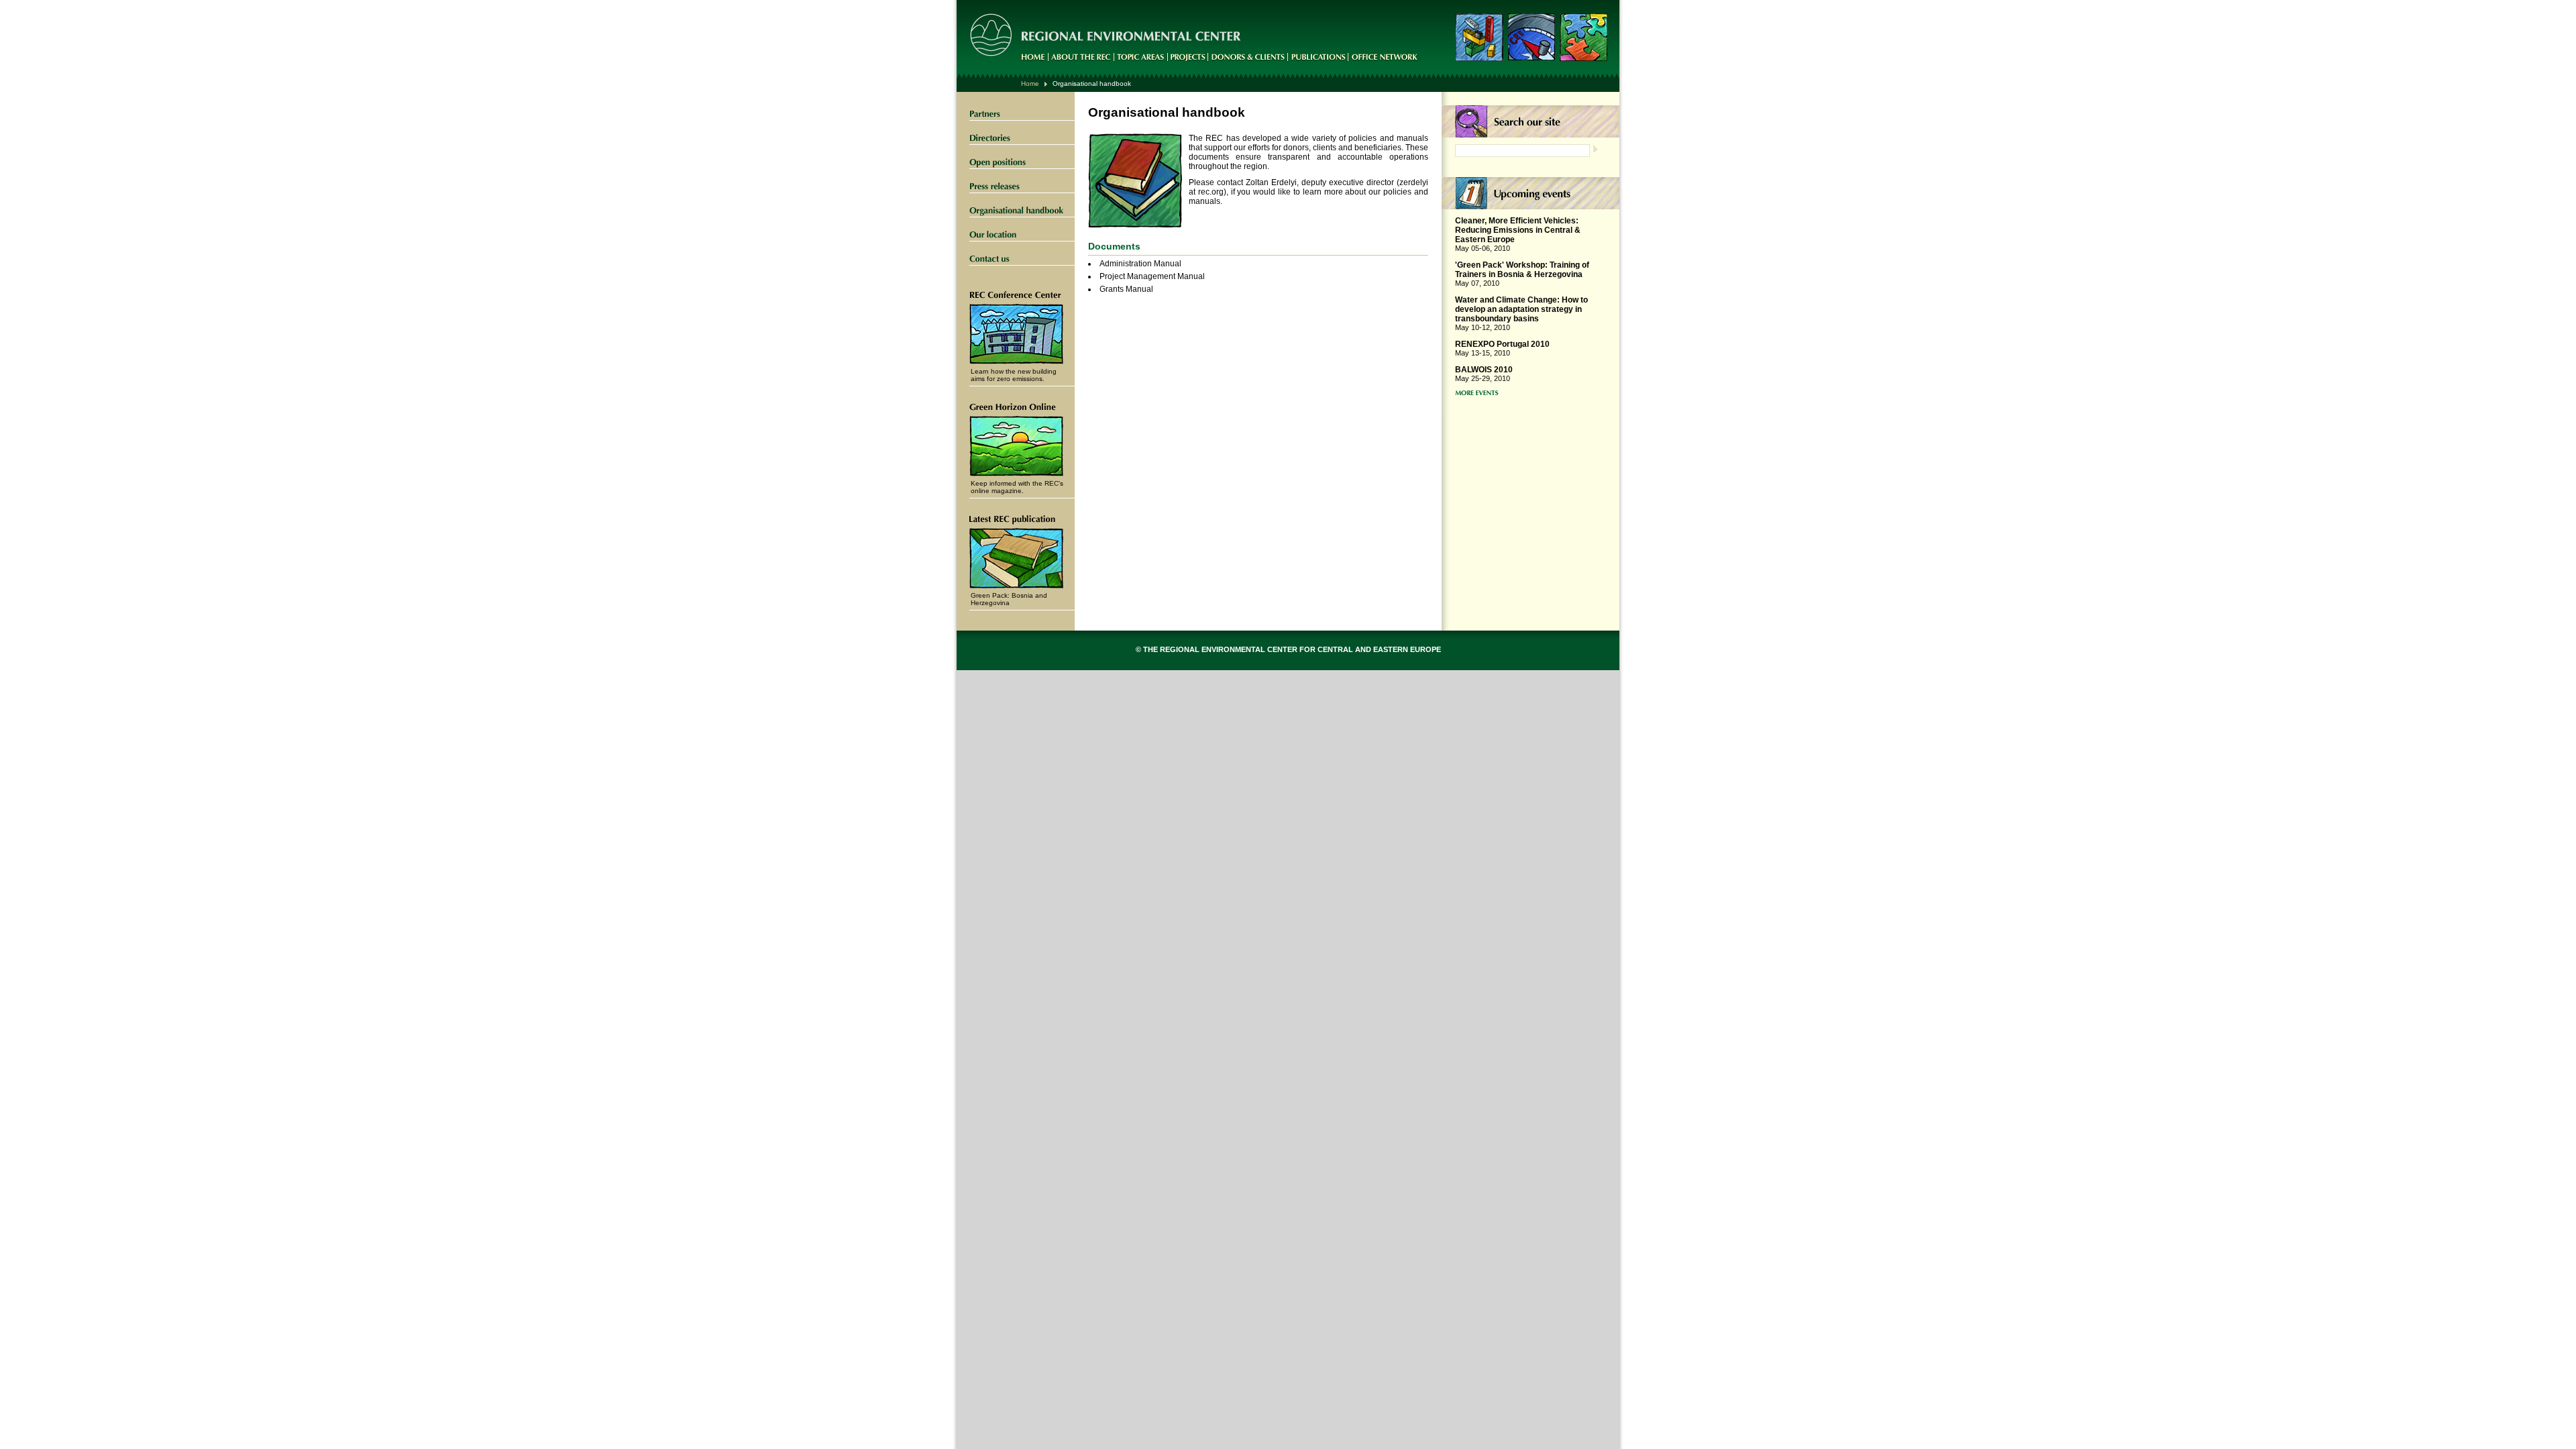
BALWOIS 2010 (1484, 370)
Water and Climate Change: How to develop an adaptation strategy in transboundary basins (1521, 309)
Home (1030, 84)
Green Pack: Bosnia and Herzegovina (1009, 599)
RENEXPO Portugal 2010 (1502, 344)
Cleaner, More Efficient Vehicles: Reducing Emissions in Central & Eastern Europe (1518, 230)
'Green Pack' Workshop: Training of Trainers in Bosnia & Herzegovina (1522, 270)
